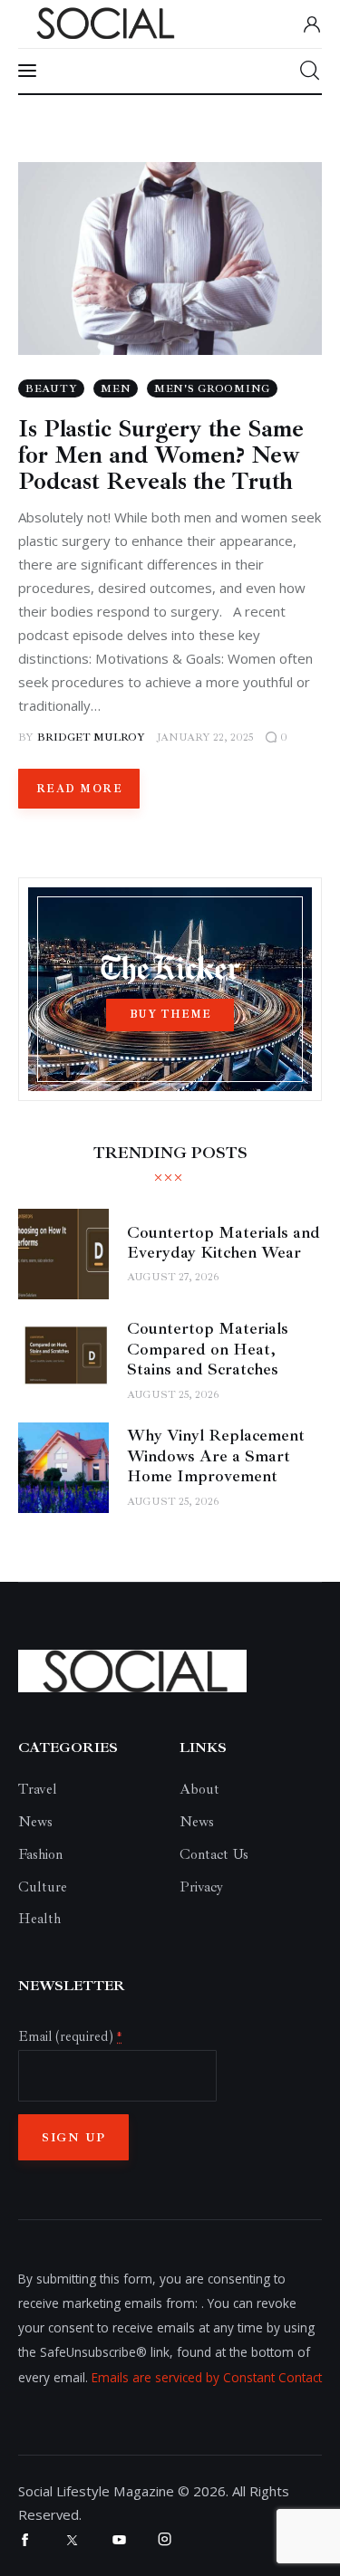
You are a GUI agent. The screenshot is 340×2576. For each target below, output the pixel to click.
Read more (79, 789)
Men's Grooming (212, 389)
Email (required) (70, 2036)
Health (39, 1919)
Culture (43, 1887)
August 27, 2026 (173, 1277)
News (35, 1822)
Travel (38, 1789)
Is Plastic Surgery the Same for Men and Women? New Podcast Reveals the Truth (161, 455)
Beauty (51, 389)
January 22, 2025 (205, 737)
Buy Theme (170, 1015)
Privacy (201, 1887)
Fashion (40, 1854)
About (199, 1789)
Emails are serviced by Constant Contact (207, 2377)
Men (116, 389)
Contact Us (214, 1854)
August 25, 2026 (173, 1395)
